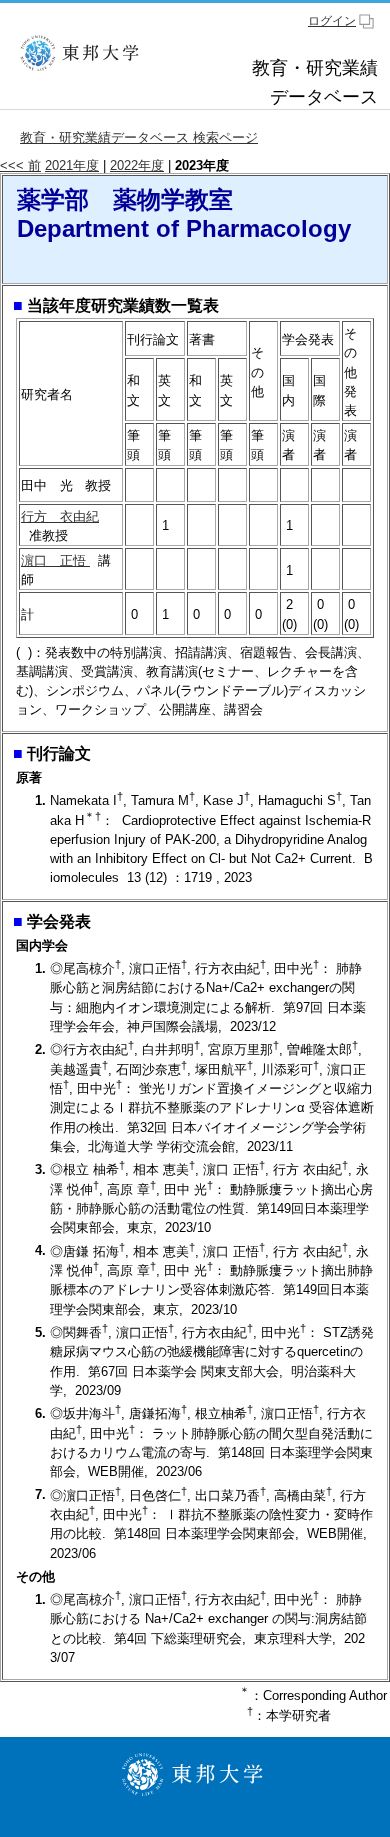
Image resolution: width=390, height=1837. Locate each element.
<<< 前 (20, 165)
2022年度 (137, 165)
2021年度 (72, 165)
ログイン (332, 21)
